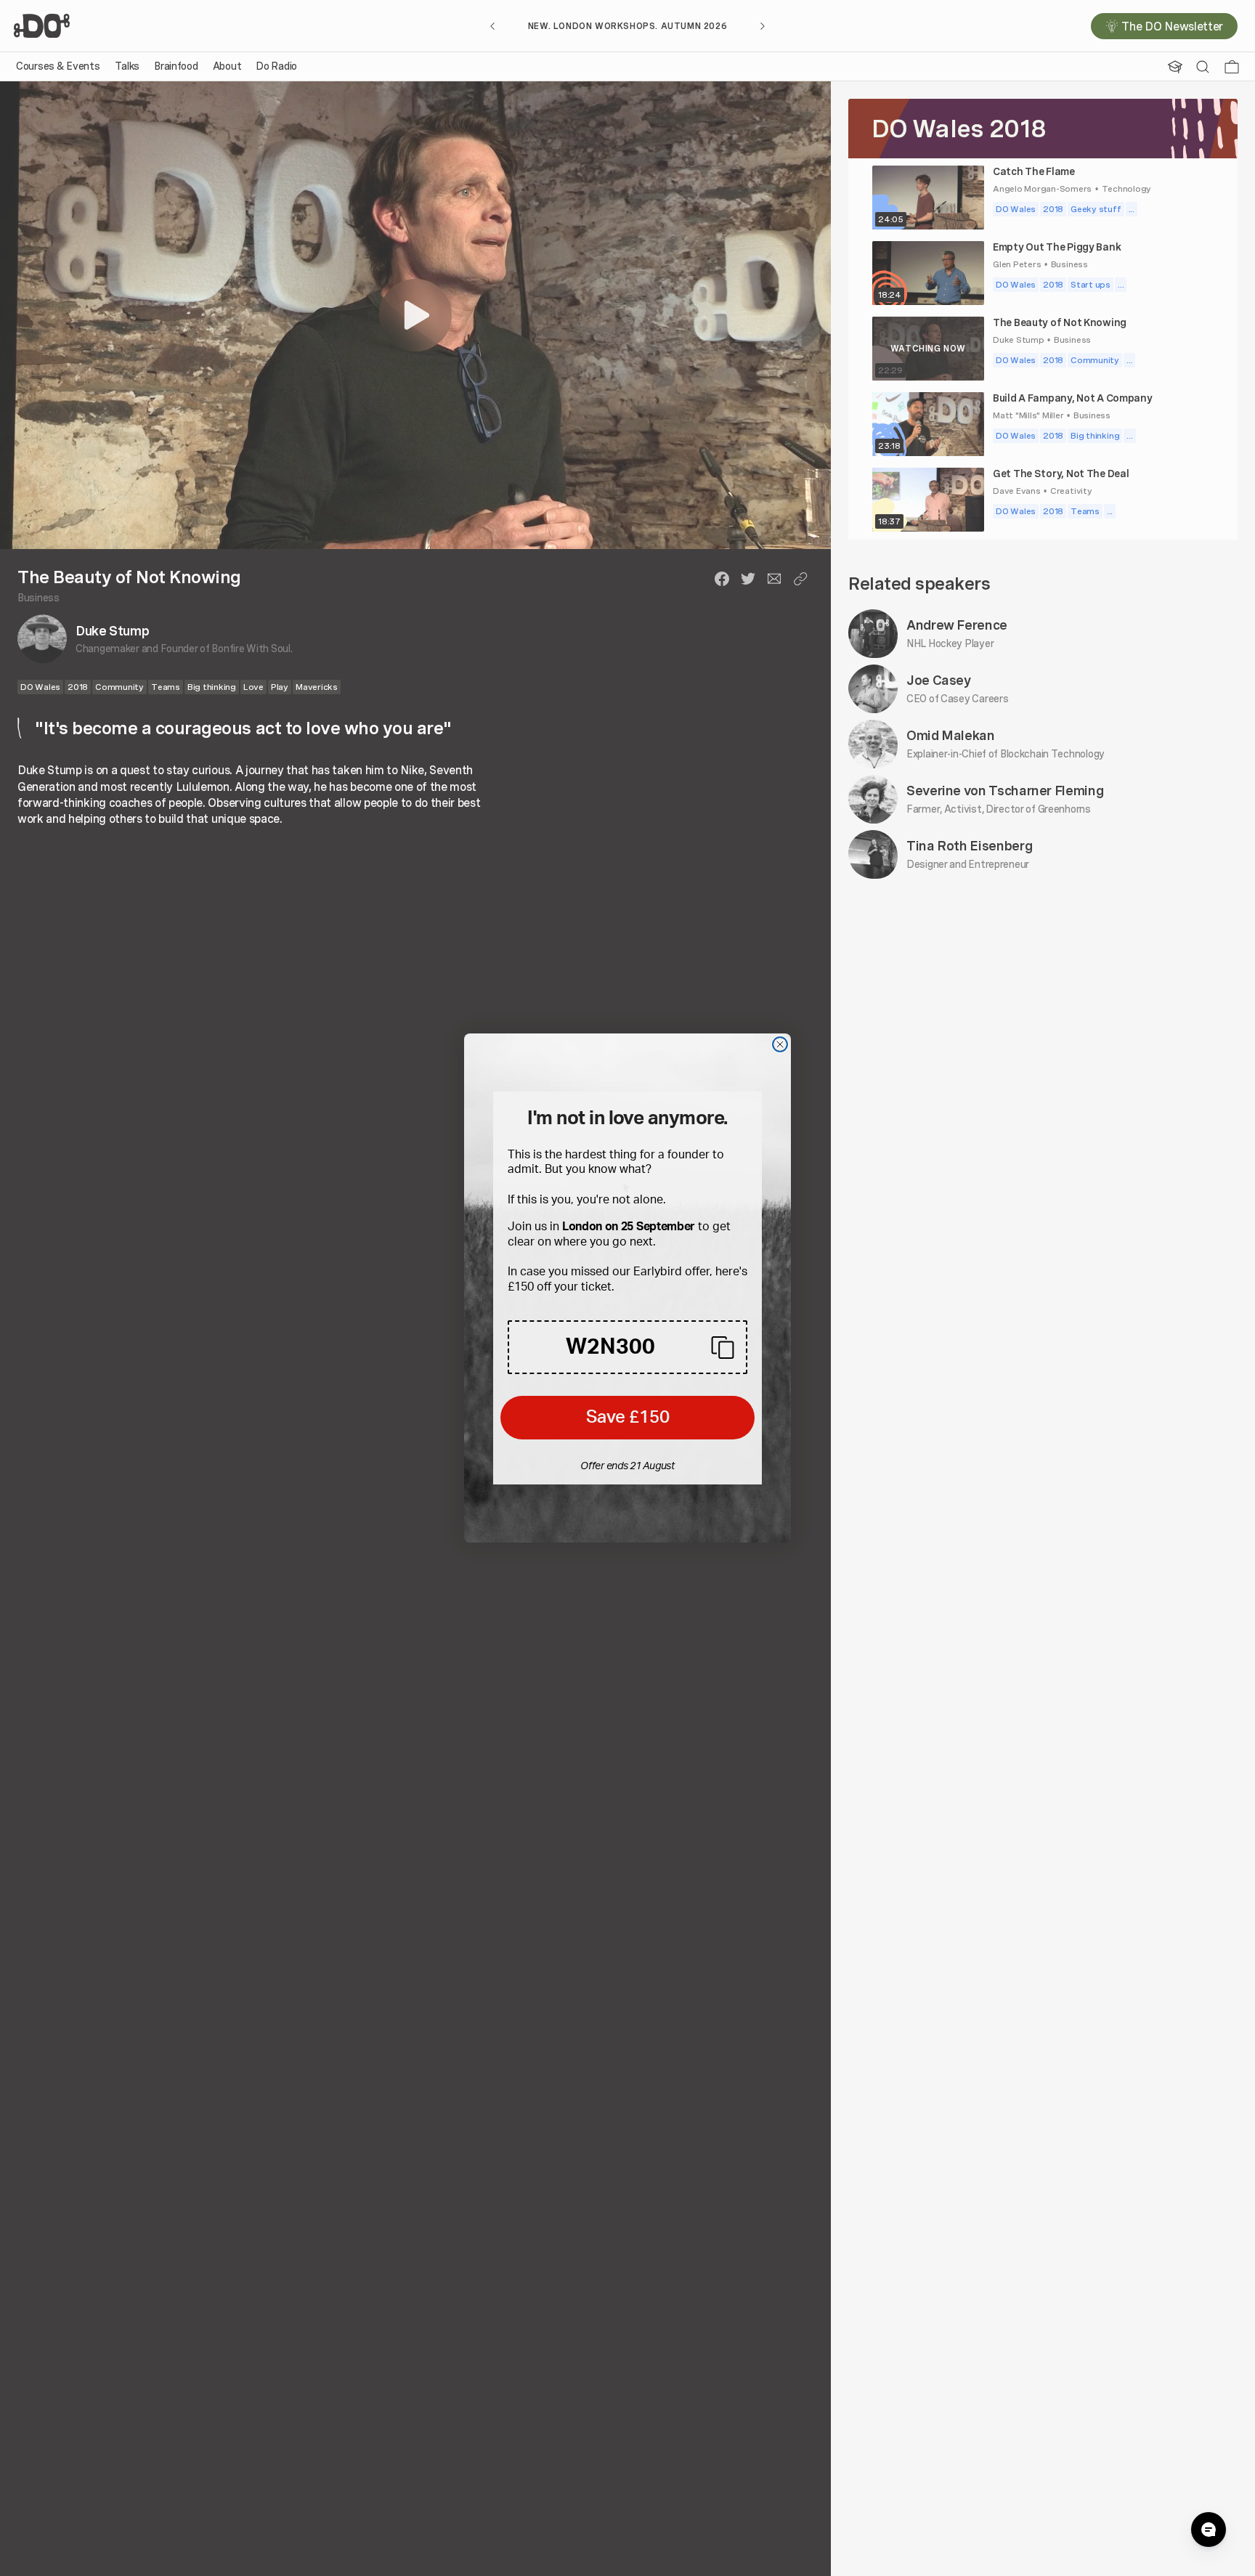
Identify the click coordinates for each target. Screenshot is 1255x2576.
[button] (627, 1347)
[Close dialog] (780, 1044)
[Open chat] (1209, 2530)
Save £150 (628, 1418)
